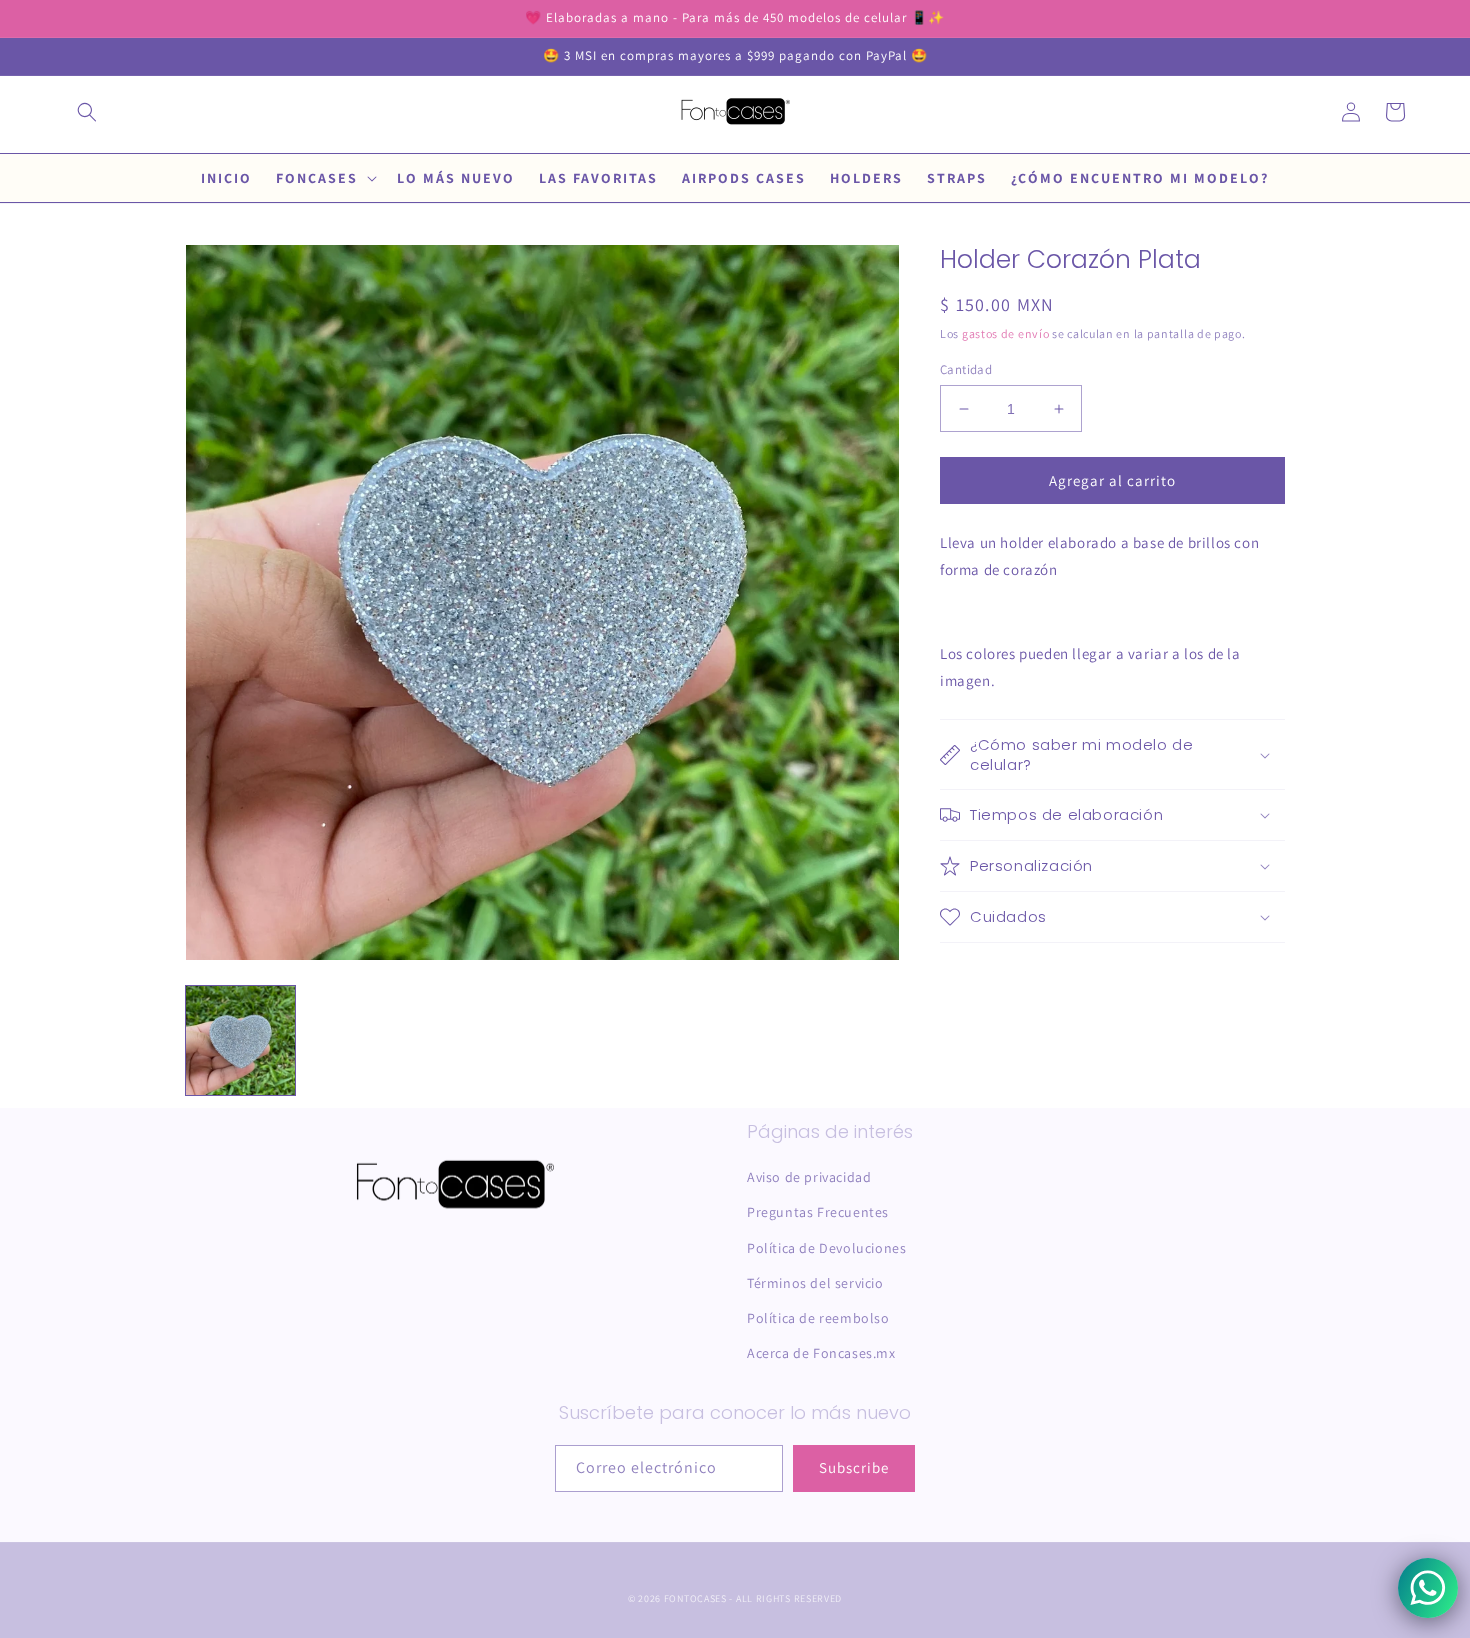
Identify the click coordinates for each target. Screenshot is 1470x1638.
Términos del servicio (815, 1283)
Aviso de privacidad (809, 1177)
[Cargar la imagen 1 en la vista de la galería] (240, 1040)
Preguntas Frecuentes (818, 1212)
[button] (87, 112)
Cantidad (966, 369)
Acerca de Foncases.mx (821, 1353)
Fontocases (695, 1598)
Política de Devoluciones (826, 1248)
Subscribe (854, 1467)
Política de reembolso (818, 1318)
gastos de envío (1006, 333)
